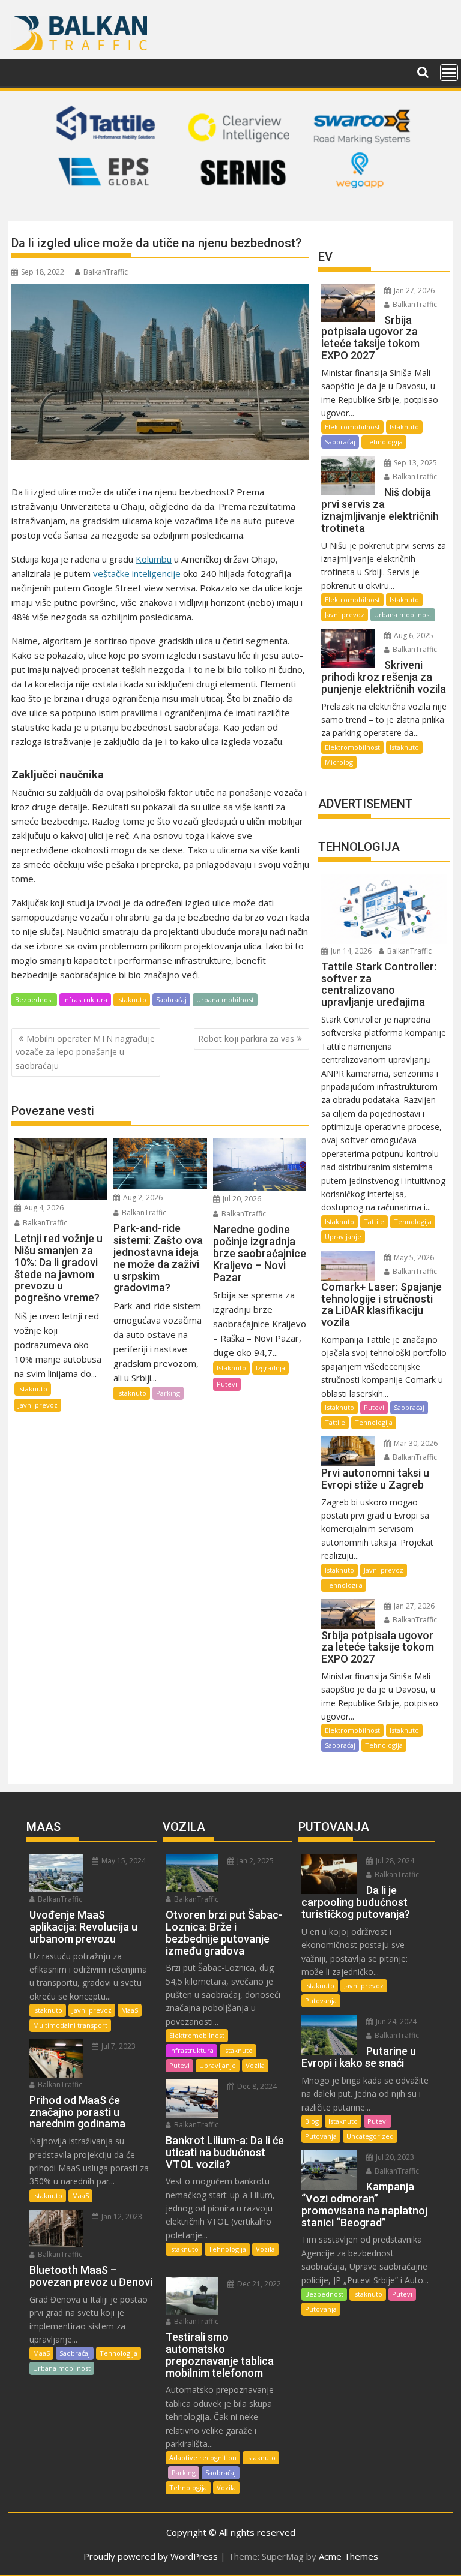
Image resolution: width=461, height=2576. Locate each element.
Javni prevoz (38, 1405)
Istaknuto (132, 1000)
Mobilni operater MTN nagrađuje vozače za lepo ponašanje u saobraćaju (85, 1052)
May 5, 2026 (413, 1257)
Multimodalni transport (70, 2025)
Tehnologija (384, 442)
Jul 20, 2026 (241, 1199)
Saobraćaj (171, 1000)
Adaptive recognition (203, 2458)
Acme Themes (348, 2556)
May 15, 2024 (123, 1861)
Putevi (227, 1384)
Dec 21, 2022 (258, 2284)
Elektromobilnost (352, 427)
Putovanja (321, 2001)
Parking (168, 1393)
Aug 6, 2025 (413, 635)
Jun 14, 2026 (350, 951)
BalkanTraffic (106, 272)
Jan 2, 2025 (255, 1861)
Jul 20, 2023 (394, 2157)
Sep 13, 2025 (414, 463)
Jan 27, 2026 (413, 291)
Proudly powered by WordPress (151, 2556)
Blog (312, 2121)
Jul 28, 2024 (394, 1861)
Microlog (339, 762)
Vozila (255, 2065)
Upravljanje (343, 1236)
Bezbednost (34, 1000)
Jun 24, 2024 (395, 2022)
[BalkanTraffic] (230, 206)
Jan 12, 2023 (121, 2216)
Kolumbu (154, 559)
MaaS (130, 2010)
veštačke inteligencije (137, 573)
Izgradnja (270, 1368)
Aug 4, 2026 (43, 1208)
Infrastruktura (85, 1000)
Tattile (374, 1221)
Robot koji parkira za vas (246, 1038)
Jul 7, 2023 (118, 2046)
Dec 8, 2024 (256, 2086)
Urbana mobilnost (225, 1000)
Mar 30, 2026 (415, 1443)
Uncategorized (370, 2136)
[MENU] (449, 73)
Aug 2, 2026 (142, 1197)
